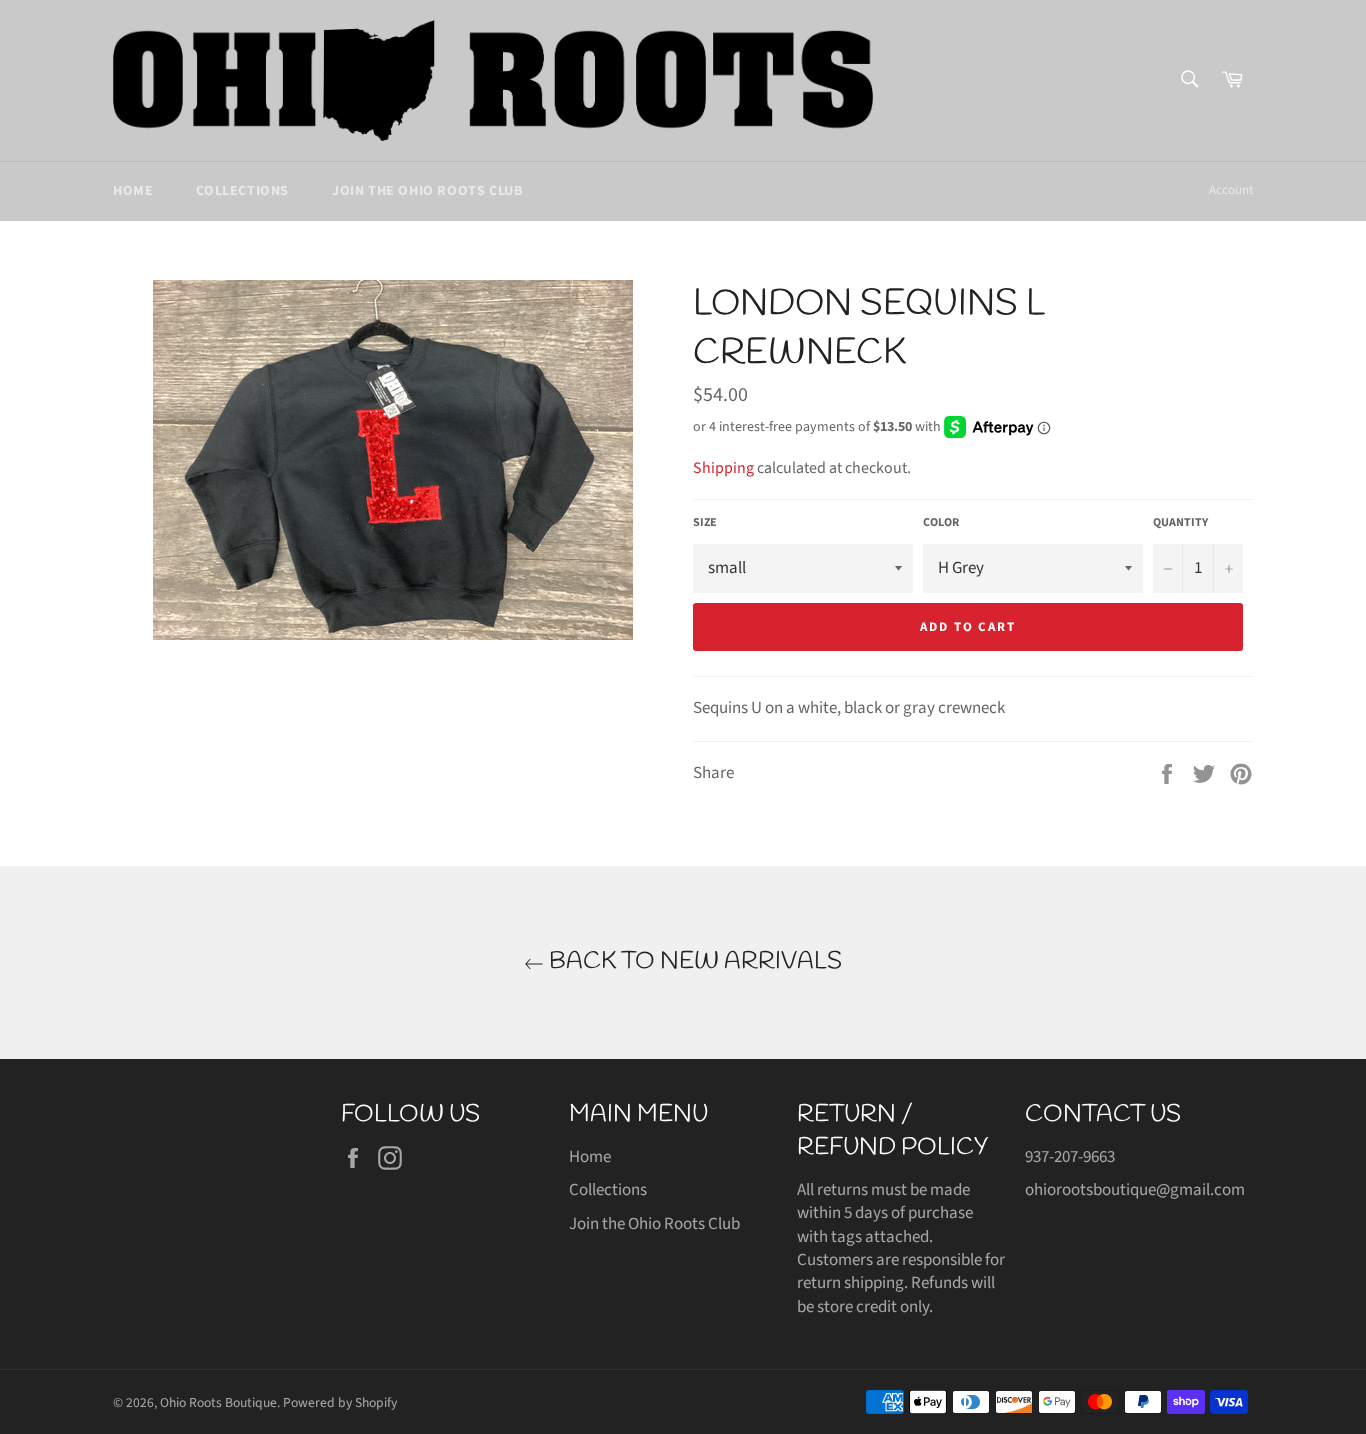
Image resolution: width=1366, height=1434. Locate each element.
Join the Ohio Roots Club (427, 191)
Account (1231, 190)
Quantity (1180, 523)
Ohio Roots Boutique (218, 1402)
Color (941, 523)
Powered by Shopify (340, 1402)
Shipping (723, 468)
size (705, 523)
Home (133, 191)
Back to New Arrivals (693, 962)
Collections (242, 191)
